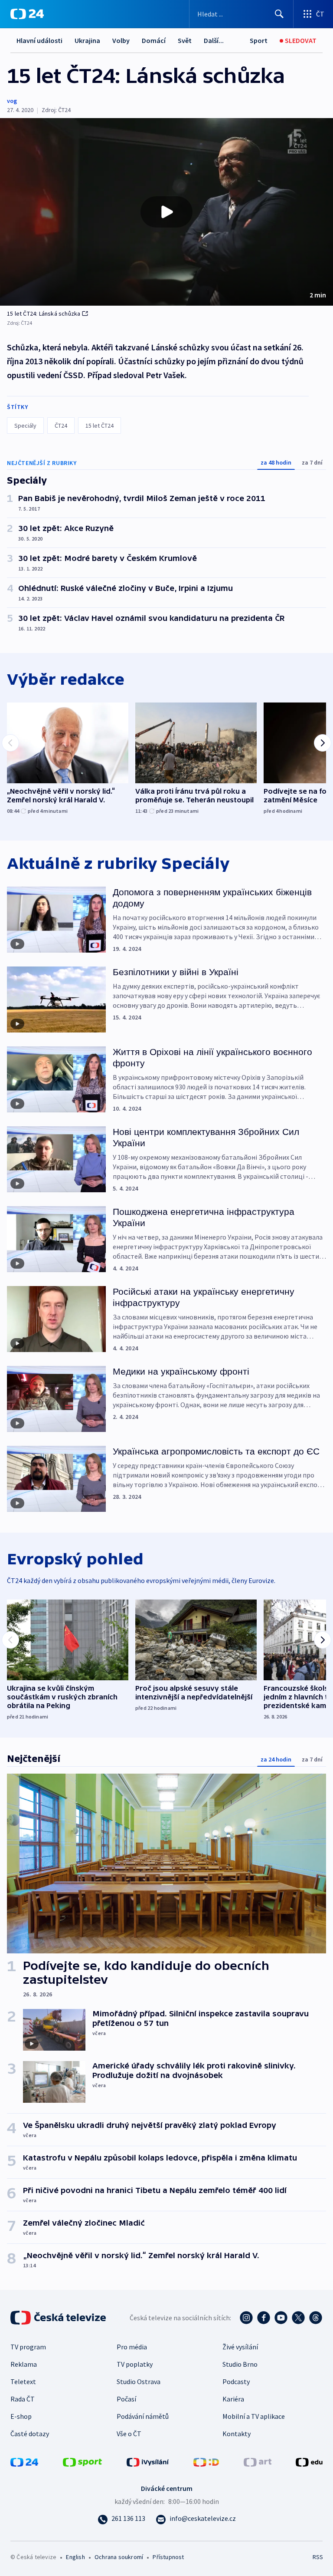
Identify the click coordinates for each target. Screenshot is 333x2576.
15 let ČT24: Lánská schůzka (44, 313)
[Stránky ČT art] (258, 2461)
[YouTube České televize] (281, 2318)
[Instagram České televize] (246, 2318)
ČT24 (61, 425)
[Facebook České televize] (264, 2318)
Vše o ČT (129, 2434)
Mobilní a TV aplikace (254, 2416)
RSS (318, 2557)
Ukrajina (87, 40)
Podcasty (236, 2381)
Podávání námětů (143, 2416)
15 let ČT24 (100, 425)
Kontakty (237, 2434)
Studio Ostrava (139, 2381)
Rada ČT (23, 2399)
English (75, 2557)
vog (12, 101)
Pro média (132, 2347)
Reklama (24, 2364)
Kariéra (233, 2399)
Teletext (23, 2381)
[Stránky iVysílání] (148, 2461)
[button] (166, 212)
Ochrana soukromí (119, 2557)
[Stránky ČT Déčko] (206, 2461)
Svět (185, 40)
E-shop (21, 2416)
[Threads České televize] (316, 2318)
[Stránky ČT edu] (309, 2461)
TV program (28, 2347)
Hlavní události (39, 40)
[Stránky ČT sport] (82, 2461)
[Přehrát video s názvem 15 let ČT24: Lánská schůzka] (166, 212)
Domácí (154, 40)
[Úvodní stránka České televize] (59, 2318)
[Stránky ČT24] (24, 2461)
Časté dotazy (30, 2434)
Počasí (126, 2399)
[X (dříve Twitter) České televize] (298, 2318)
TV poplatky (135, 2364)
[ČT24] (27, 14)
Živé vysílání (240, 2347)
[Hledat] (279, 14)
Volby (121, 40)
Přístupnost (168, 2557)
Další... (214, 40)
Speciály (25, 425)
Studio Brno (240, 2364)
